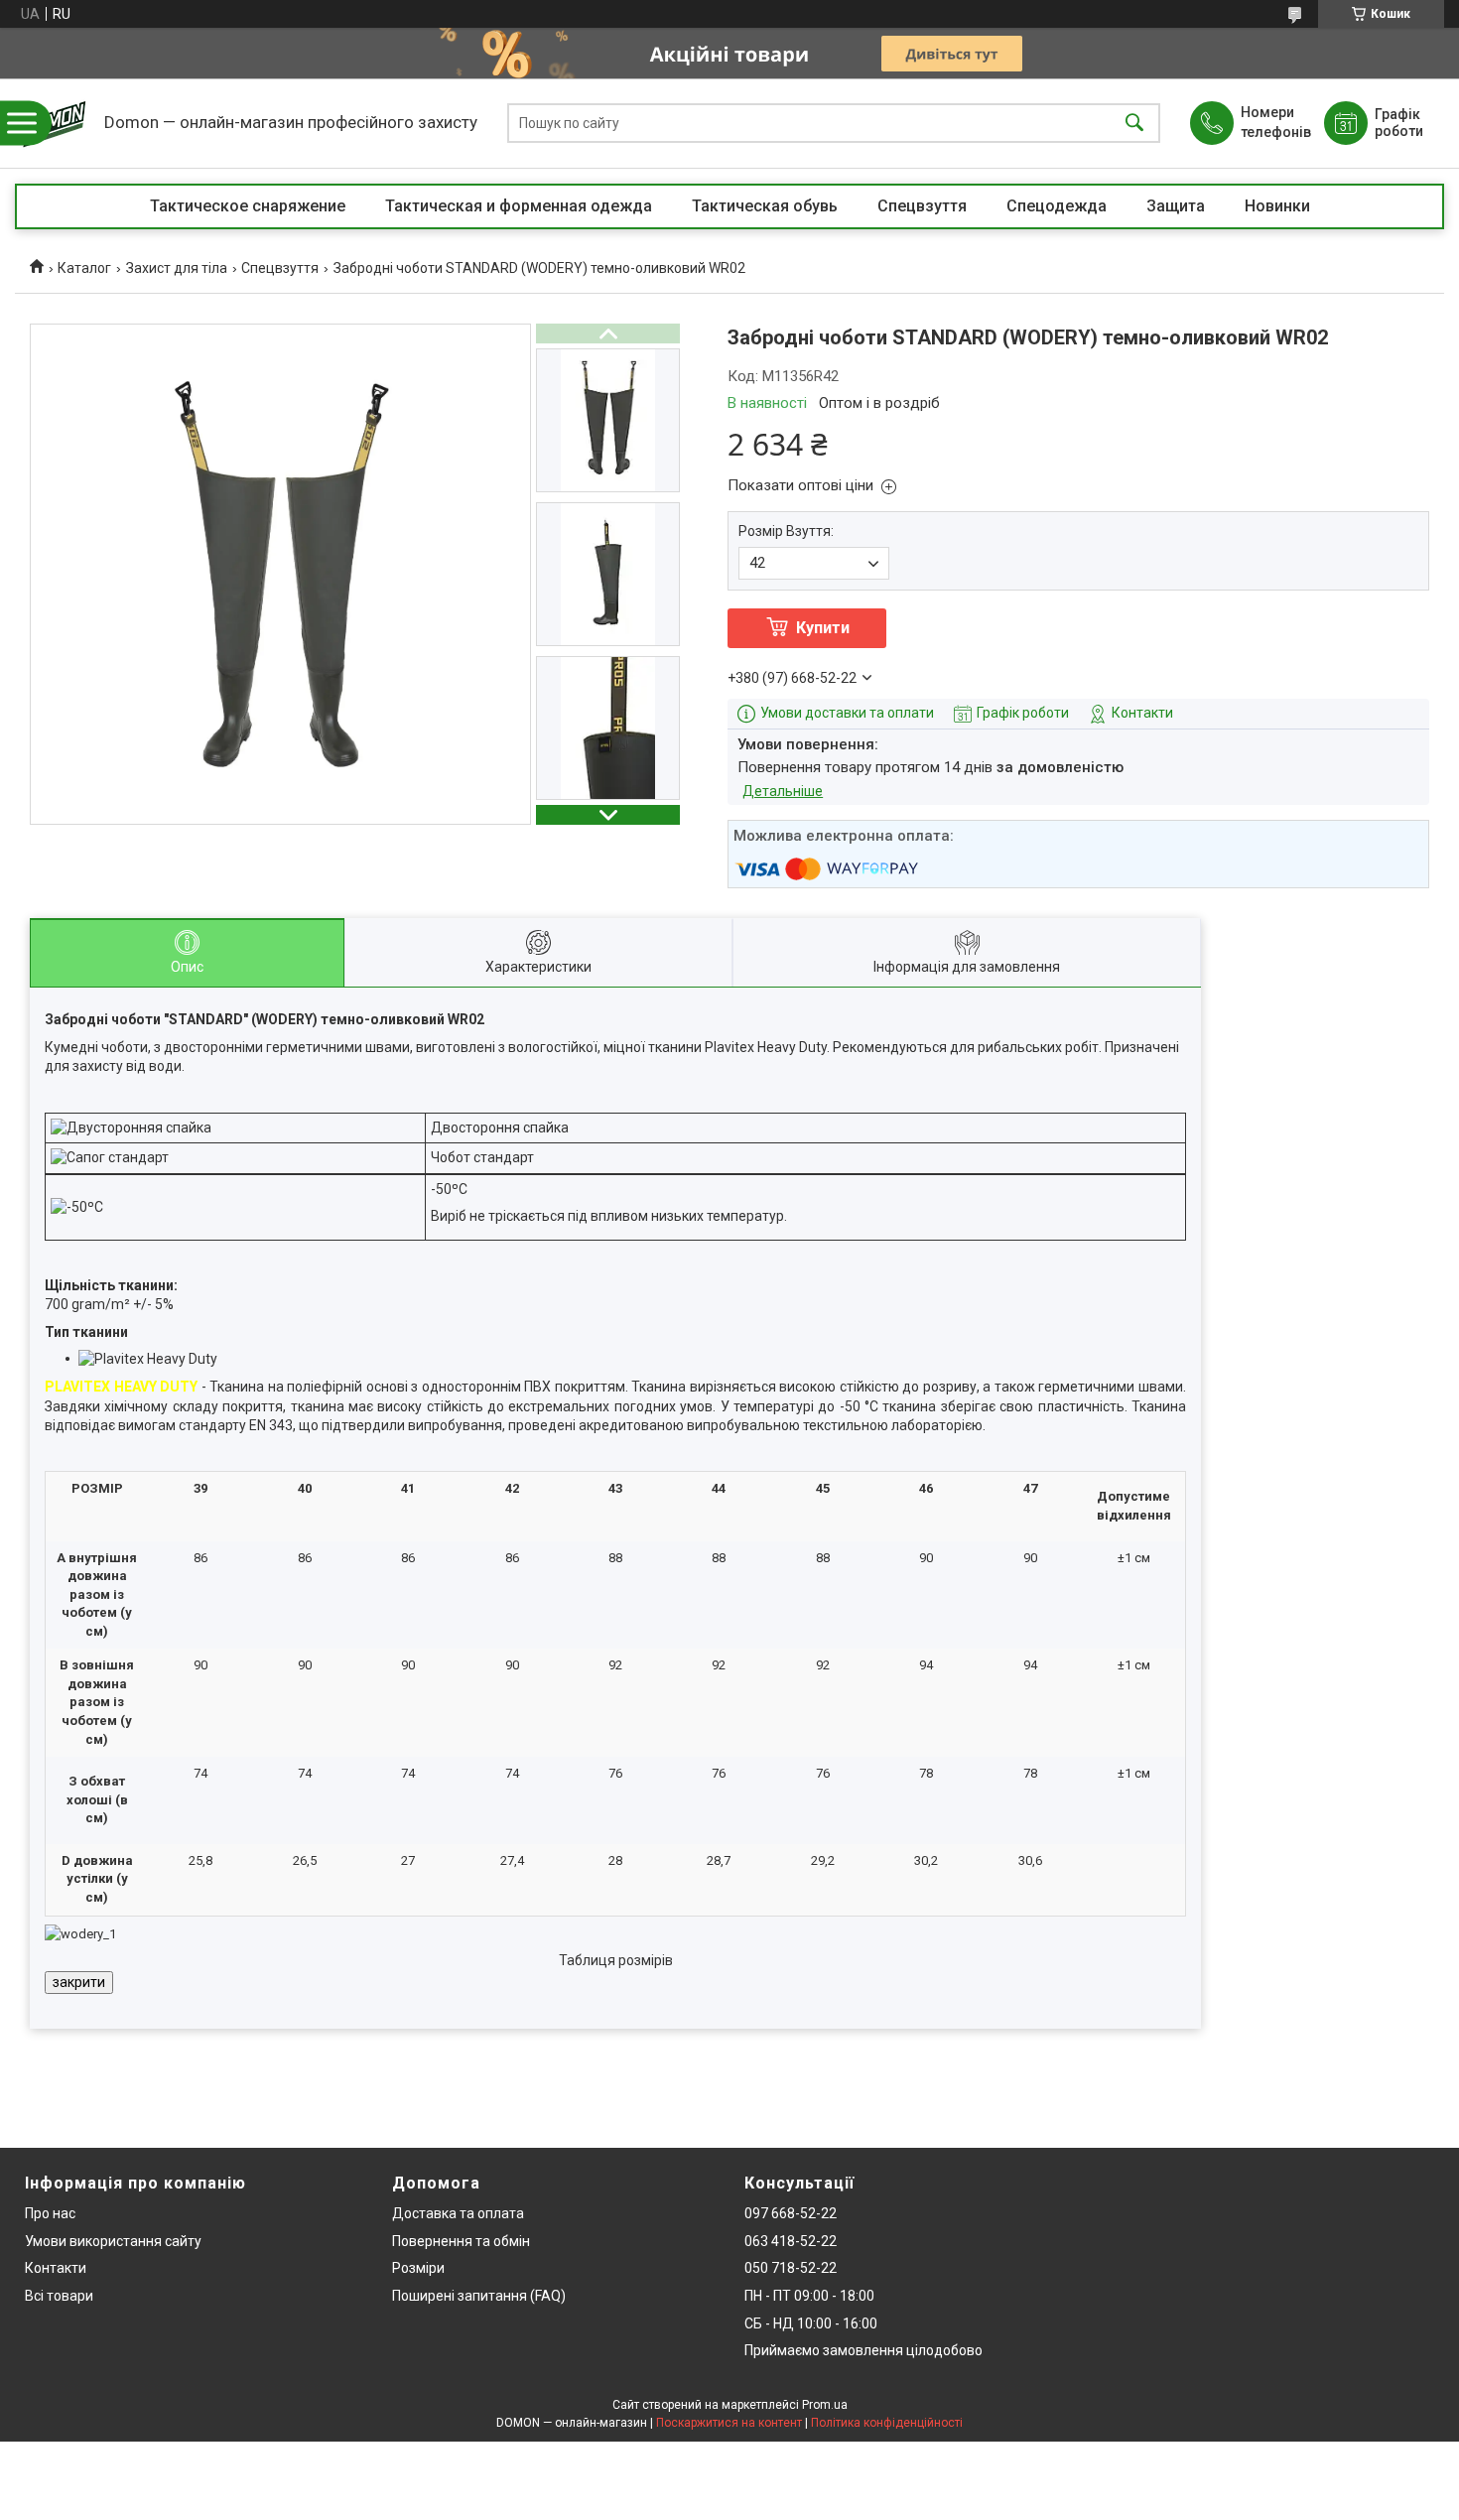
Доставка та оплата (458, 2213)
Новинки (1277, 206)
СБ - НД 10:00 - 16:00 (811, 2323)
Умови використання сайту (113, 2241)
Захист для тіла (177, 268)
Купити (823, 628)
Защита (1176, 206)
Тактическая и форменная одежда (519, 206)
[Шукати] (1134, 124)
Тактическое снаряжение (248, 206)
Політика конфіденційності (887, 2423)
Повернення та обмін (461, 2241)
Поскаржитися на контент (729, 2423)
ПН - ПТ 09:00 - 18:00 (809, 2296)
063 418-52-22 (791, 2241)
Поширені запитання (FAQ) (479, 2296)
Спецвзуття (922, 206)
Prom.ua (825, 2405)
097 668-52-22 (791, 2213)
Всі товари (59, 2296)
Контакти (56, 2268)
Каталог (84, 268)
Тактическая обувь (765, 206)
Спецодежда (1057, 206)
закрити (79, 1982)
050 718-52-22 (791, 2268)
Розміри (418, 2268)
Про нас (50, 2213)
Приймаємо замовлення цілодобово (863, 2350)
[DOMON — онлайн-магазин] (55, 123)
